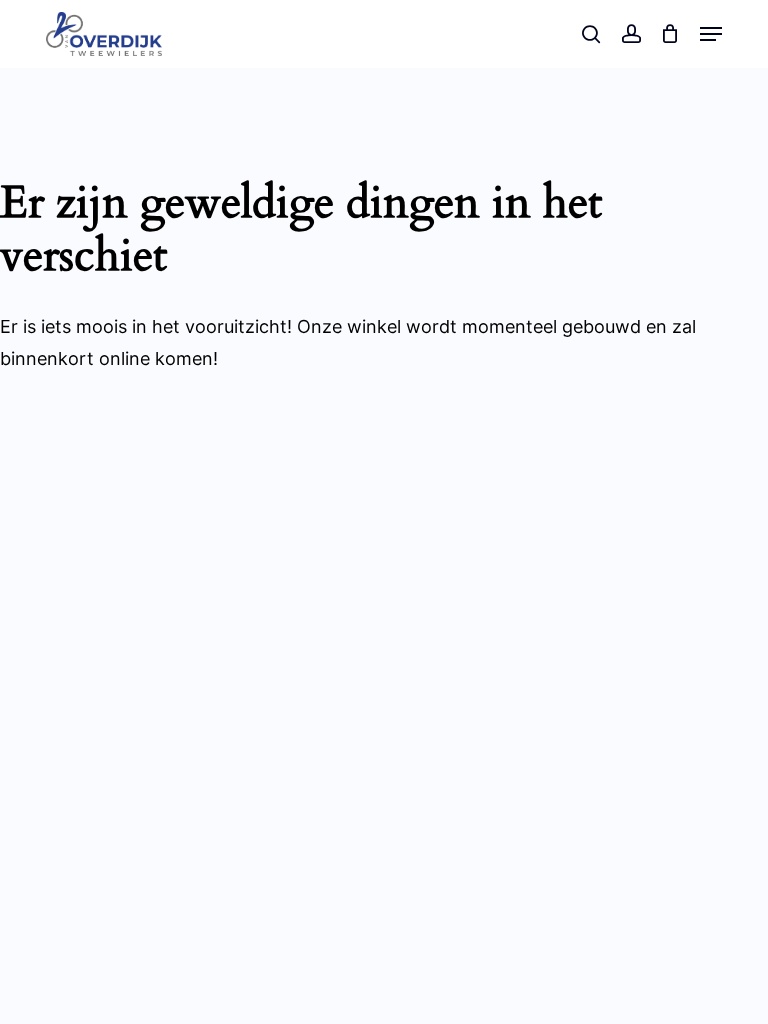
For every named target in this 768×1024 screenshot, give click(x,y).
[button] (711, 34)
